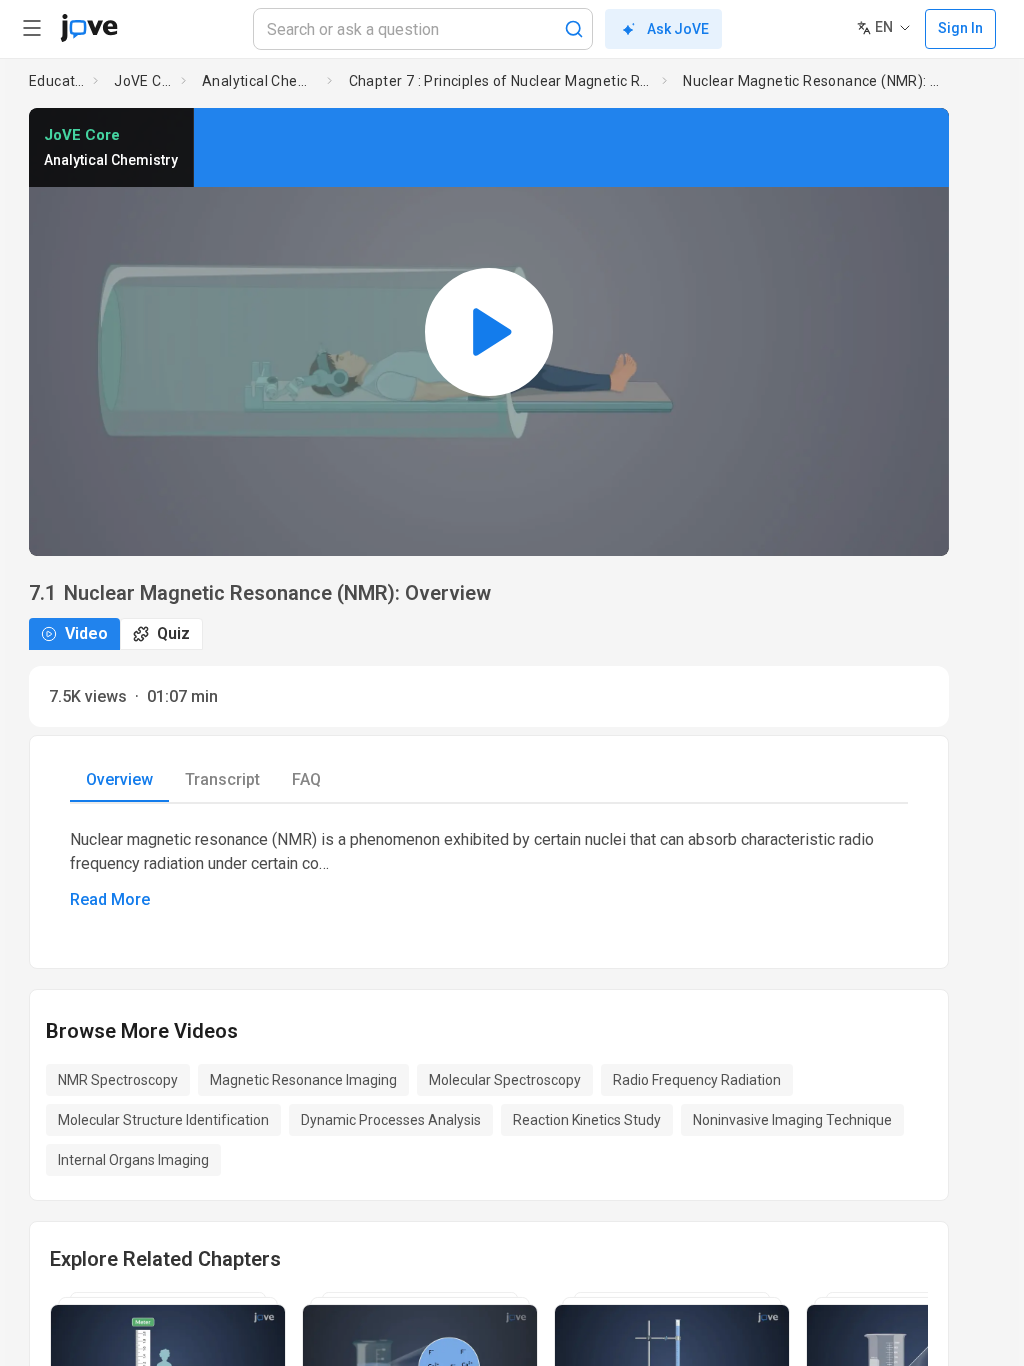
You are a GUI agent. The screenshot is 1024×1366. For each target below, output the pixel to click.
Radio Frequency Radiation (697, 1080)
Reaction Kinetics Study (587, 1120)
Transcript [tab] (222, 779)
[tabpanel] (489, 870)
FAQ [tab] (306, 779)
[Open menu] (32, 28)
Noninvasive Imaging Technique (792, 1120)
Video (86, 633)
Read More (110, 899)
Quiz (173, 633)
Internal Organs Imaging (133, 1160)
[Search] (574, 29)
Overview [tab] (119, 779)
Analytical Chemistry (260, 81)
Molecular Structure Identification (163, 1120)
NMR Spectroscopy (118, 1080)
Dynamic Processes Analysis (391, 1120)
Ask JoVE (678, 29)
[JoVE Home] (89, 28)
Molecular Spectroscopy (505, 1080)
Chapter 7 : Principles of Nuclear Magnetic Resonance (502, 81)
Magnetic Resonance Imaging (303, 1080)
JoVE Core (143, 81)
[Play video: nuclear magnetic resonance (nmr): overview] (489, 332)
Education (57, 81)
